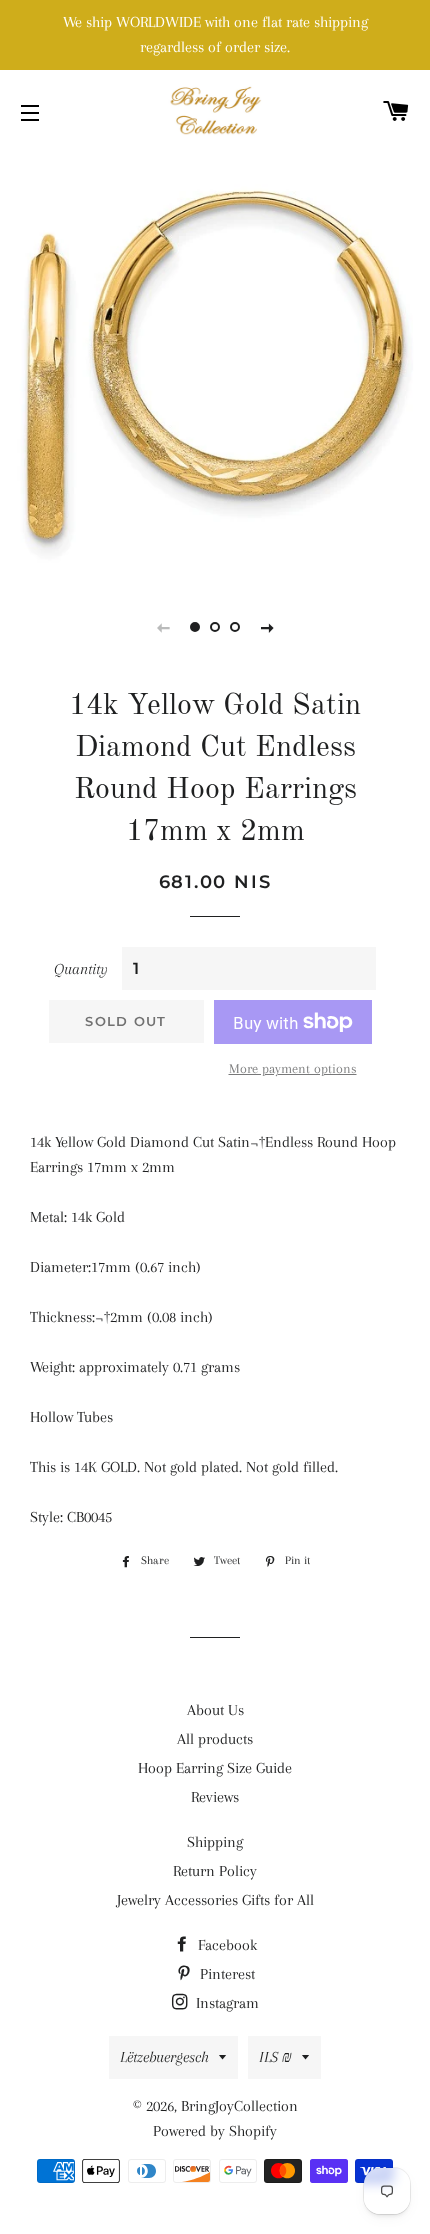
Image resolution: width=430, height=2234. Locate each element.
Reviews (215, 1797)
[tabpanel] (215, 365)
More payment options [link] (293, 1068)
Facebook (225, 1945)
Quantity (81, 969)
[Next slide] (267, 627)
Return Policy (215, 1871)
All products (215, 1739)
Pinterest (225, 1974)
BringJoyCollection (239, 2106)
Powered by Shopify (215, 2131)
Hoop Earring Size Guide (215, 1768)
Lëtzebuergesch (164, 2057)
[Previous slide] (163, 627)
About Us (215, 1710)
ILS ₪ (275, 2057)
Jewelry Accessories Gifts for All (215, 1900)
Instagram (225, 2003)
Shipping (215, 1842)
